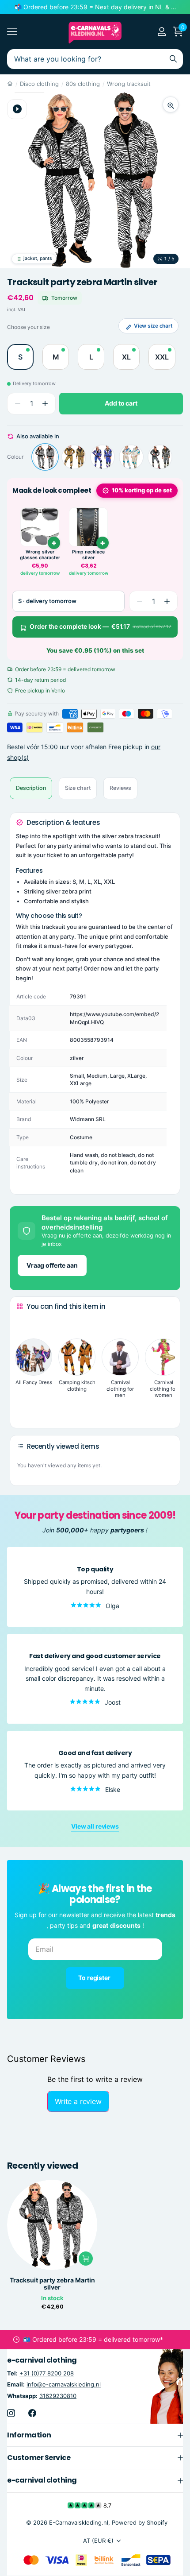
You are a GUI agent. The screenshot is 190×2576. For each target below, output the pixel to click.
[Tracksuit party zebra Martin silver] (45, 457)
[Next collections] (23, 1408)
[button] (45, 404)
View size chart (153, 326)
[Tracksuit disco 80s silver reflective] (160, 457)
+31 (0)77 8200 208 (47, 2374)
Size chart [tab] (78, 788)
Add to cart (121, 403)
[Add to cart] (86, 2259)
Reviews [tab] (120, 788)
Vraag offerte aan (52, 1265)
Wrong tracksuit (129, 84)
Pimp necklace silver (88, 555)
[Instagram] (11, 2413)
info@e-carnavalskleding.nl (64, 2385)
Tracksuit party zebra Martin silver (52, 2284)
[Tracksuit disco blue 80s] (103, 457)
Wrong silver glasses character (40, 555)
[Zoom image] (171, 104)
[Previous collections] (23, 1323)
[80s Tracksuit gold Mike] (74, 457)
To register (95, 1978)
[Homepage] (10, 84)
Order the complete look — (100, 626)
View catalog (12, 32)
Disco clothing (39, 84)
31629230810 (58, 2396)
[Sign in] (161, 31)
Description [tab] (31, 788)
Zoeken (173, 59)
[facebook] (32, 2413)
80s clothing (83, 84)
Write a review (78, 2101)
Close (95, 2435)
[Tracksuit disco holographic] (131, 457)
